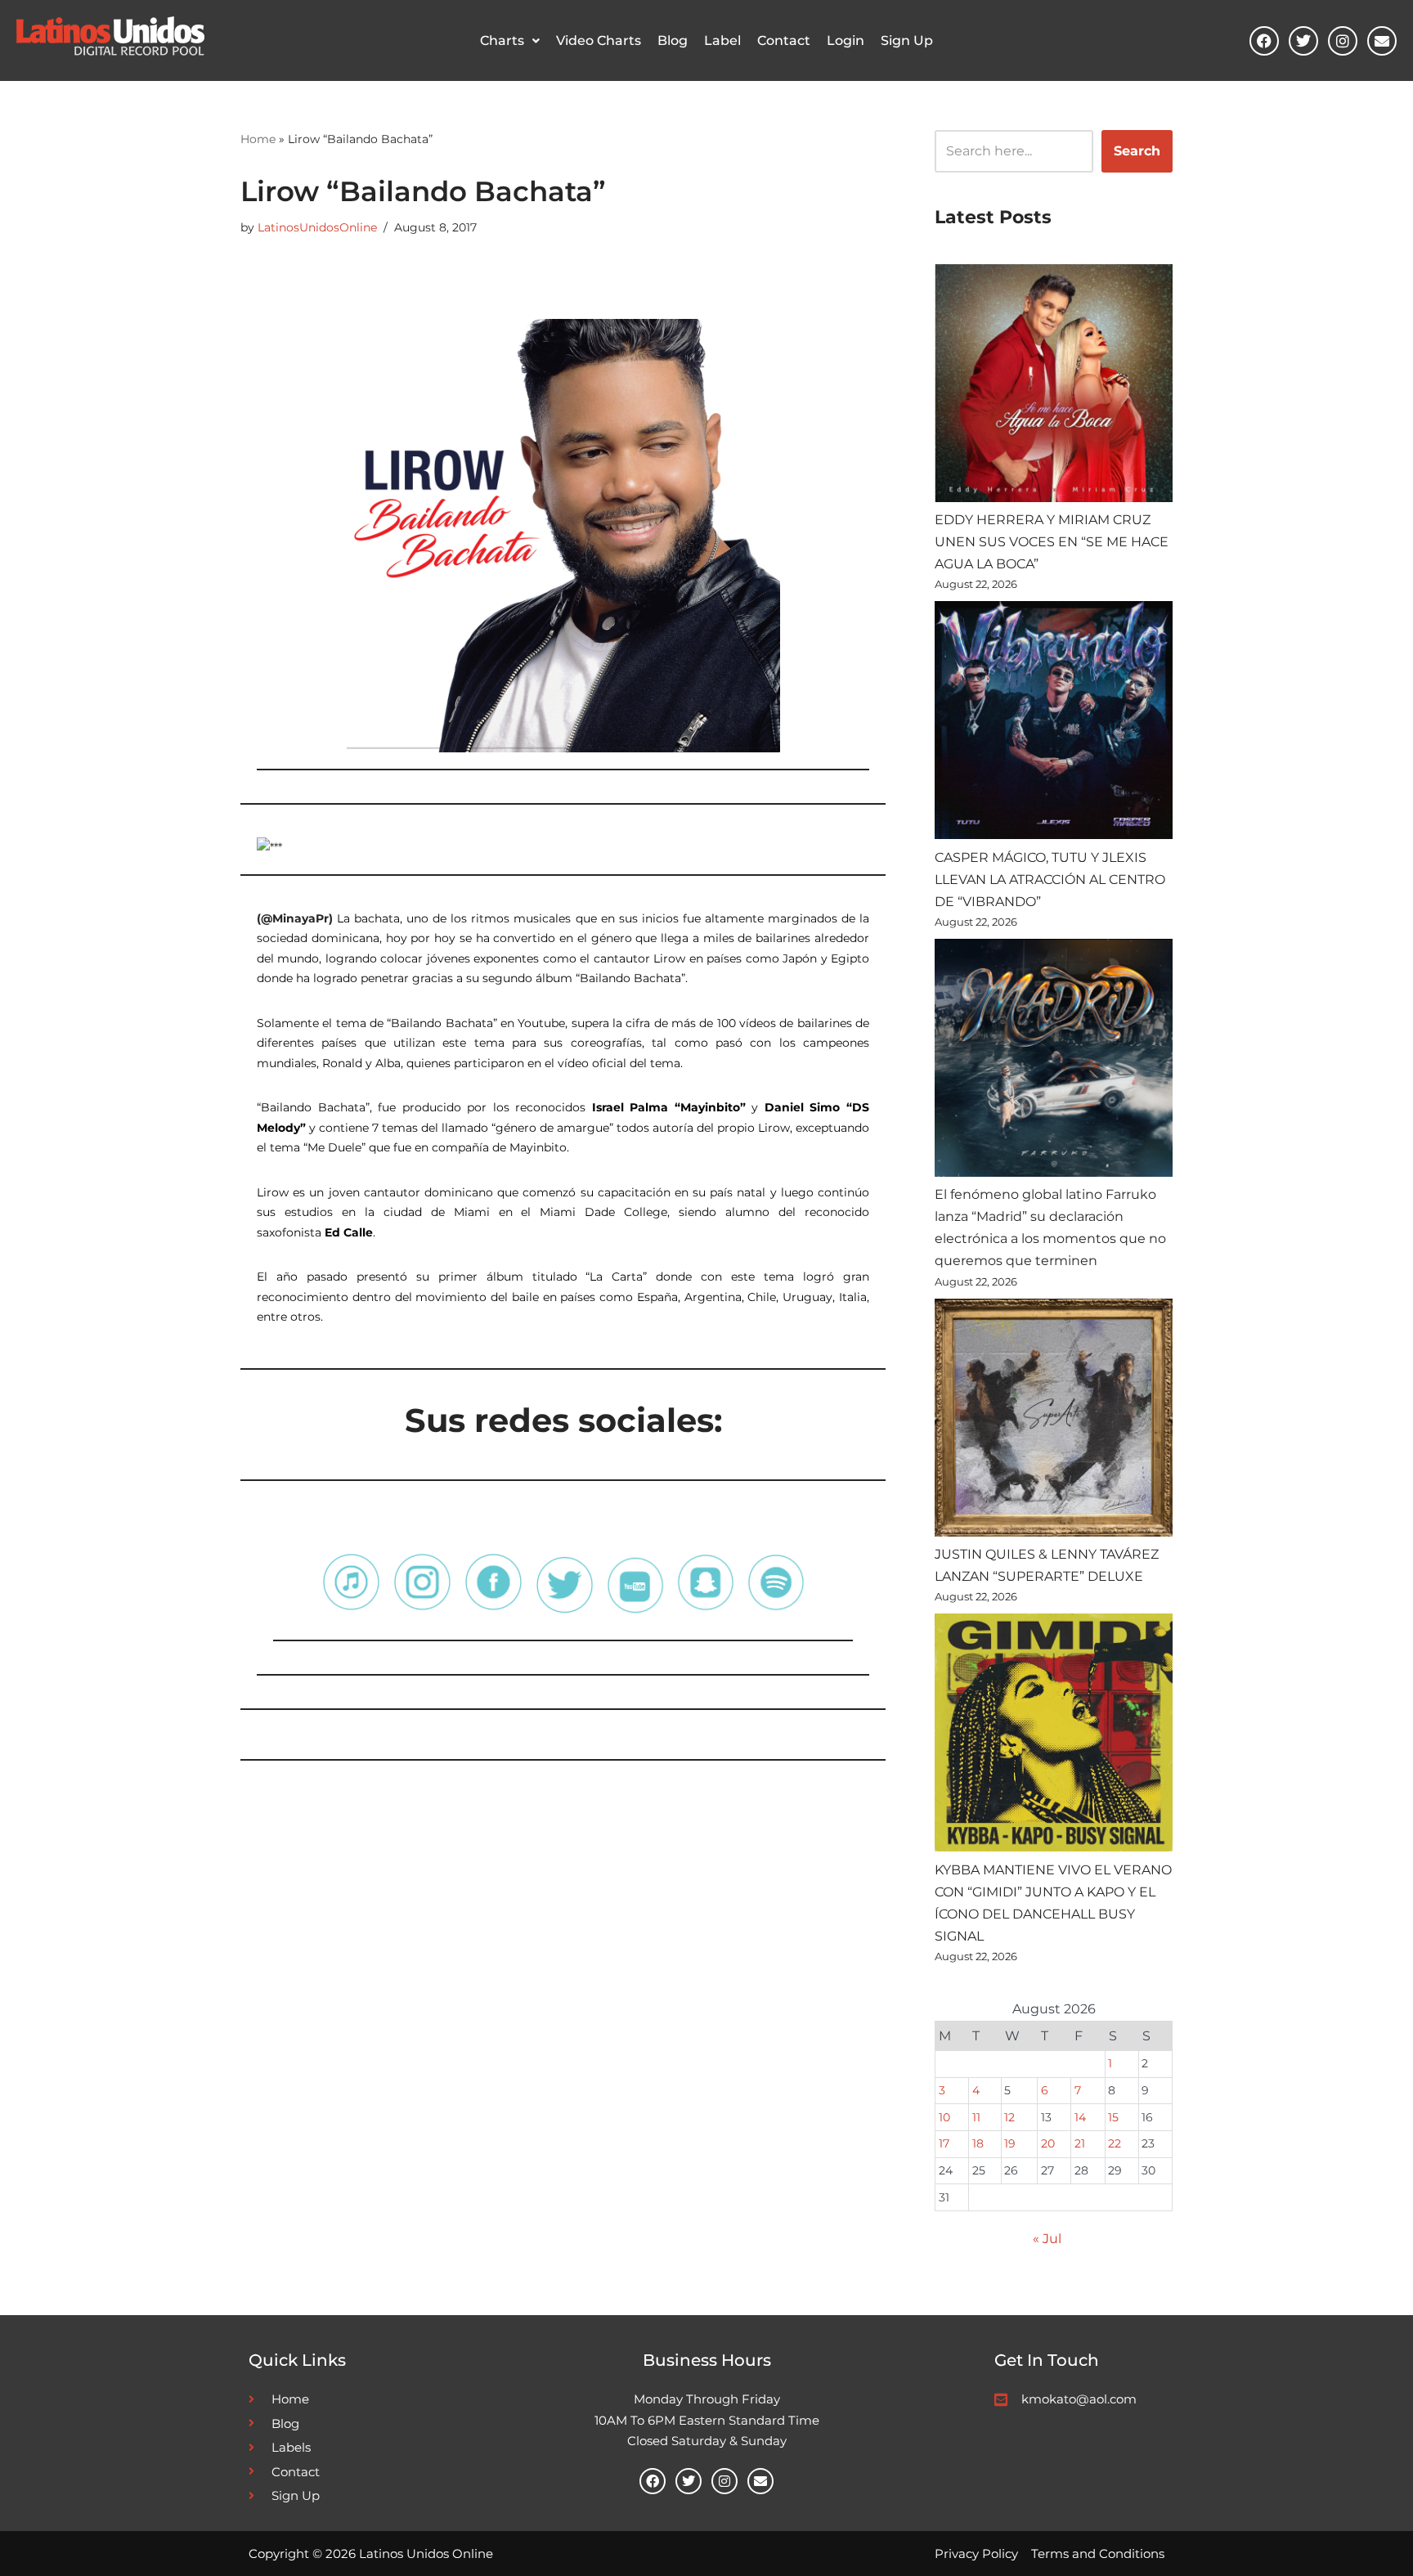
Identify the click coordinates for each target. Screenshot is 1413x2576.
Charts (502, 40)
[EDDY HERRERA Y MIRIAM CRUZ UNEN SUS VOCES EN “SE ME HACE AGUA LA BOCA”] (1054, 386)
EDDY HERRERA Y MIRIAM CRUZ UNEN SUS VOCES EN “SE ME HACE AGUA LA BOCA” (1052, 542)
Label (722, 40)
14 (1080, 2117)
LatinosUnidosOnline (317, 227)
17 (944, 2143)
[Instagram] (1343, 41)
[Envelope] (1382, 41)
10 (944, 2117)
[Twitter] (1303, 41)
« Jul (1047, 2239)
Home (258, 139)
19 (1010, 2143)
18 (978, 2143)
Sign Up (907, 40)
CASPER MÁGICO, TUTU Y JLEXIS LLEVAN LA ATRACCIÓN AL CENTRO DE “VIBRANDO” (1050, 880)
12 (1009, 2117)
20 (1048, 2143)
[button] (510, 41)
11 (976, 2117)
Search (1137, 151)
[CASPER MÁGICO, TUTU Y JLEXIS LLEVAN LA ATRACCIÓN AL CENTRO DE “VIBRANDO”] (1054, 723)
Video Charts (599, 40)
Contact (784, 40)
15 (1113, 2117)
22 (1115, 2143)
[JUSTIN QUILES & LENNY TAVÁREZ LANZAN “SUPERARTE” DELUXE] (1054, 1421)
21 (1080, 2143)
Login (846, 40)
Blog (673, 40)
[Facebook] (1264, 41)
